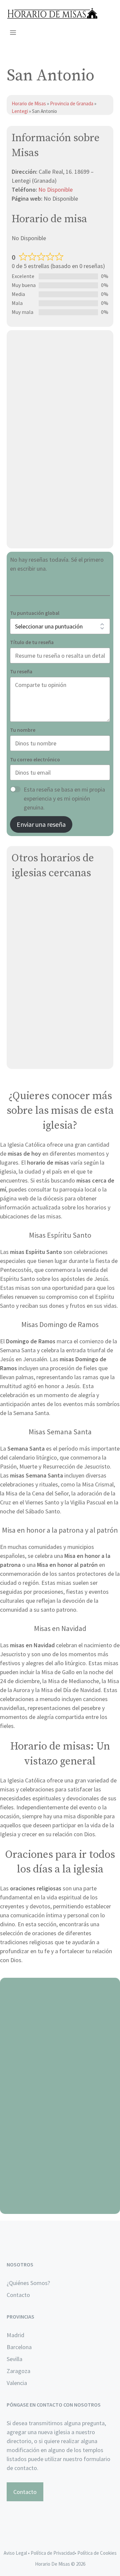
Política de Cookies (97, 2553)
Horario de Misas (29, 103)
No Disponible (55, 190)
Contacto (18, 2295)
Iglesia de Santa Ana (38, 951)
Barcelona (19, 2347)
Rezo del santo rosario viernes (60, 2127)
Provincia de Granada (72, 103)
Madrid (15, 2335)
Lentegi (20, 111)
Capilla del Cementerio (41, 991)
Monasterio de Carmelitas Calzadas (57, 1056)
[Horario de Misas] (52, 13)
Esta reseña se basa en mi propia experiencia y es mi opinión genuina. (64, 798)
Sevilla (14, 2359)
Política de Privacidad (53, 2553)
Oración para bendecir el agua (60, 2049)
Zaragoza (18, 2371)
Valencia (17, 2383)
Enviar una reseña (41, 824)
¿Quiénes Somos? (28, 2283)
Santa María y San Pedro (43, 895)
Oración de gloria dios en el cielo (60, 2206)
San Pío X (23, 911)
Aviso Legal (15, 2553)
